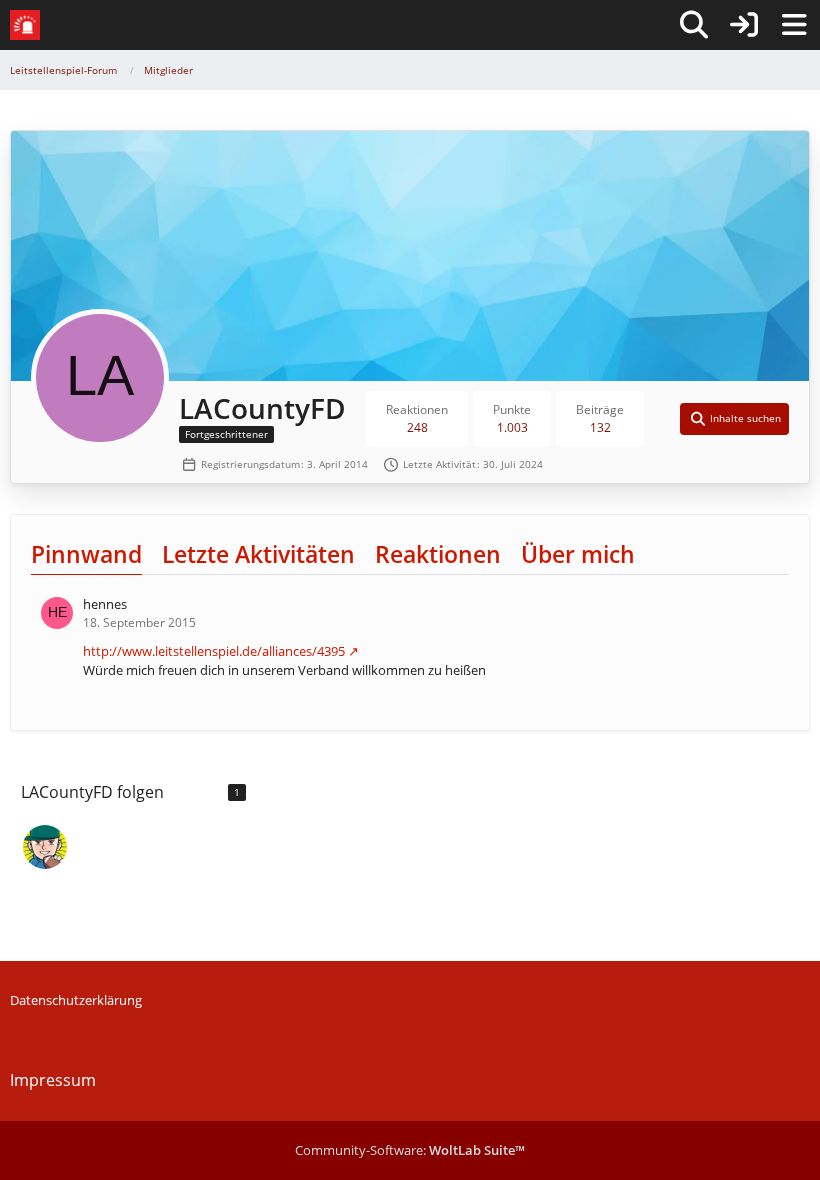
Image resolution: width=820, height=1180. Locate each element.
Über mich (578, 554)
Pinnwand (86, 554)
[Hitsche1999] (45, 847)
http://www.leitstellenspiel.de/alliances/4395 (214, 651)
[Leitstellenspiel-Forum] (25, 25)
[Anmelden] (744, 25)
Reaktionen (438, 554)
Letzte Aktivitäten (258, 554)
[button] (735, 419)
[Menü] (794, 25)
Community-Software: (410, 1150)
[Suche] (694, 25)
